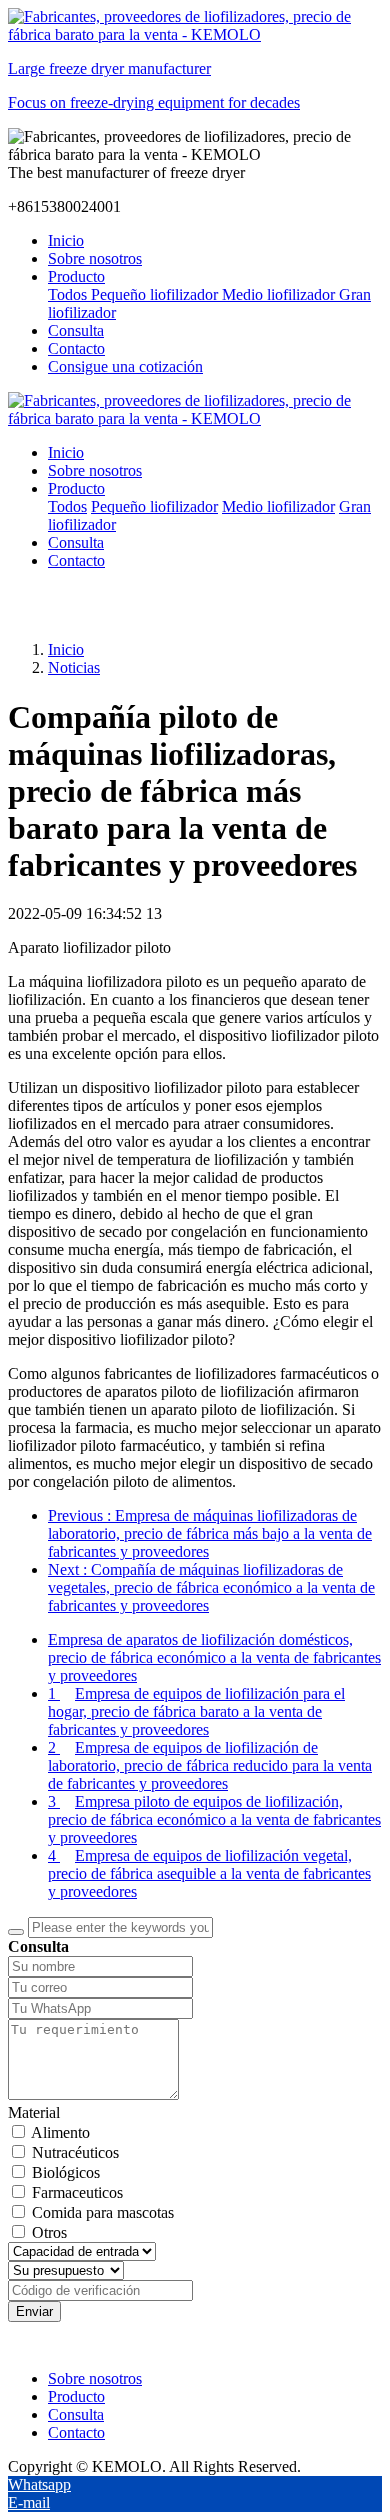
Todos (69, 294)
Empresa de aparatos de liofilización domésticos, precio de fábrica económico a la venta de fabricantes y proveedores (214, 1657)
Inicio (66, 240)
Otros (49, 2232)
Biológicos (66, 2172)
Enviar (34, 2311)
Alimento (60, 2132)
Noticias (74, 667)
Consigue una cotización (125, 366)
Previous (210, 1533)
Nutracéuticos (75, 2152)
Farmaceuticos (77, 2192)
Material (34, 2112)
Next (211, 1587)
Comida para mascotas (103, 2212)
